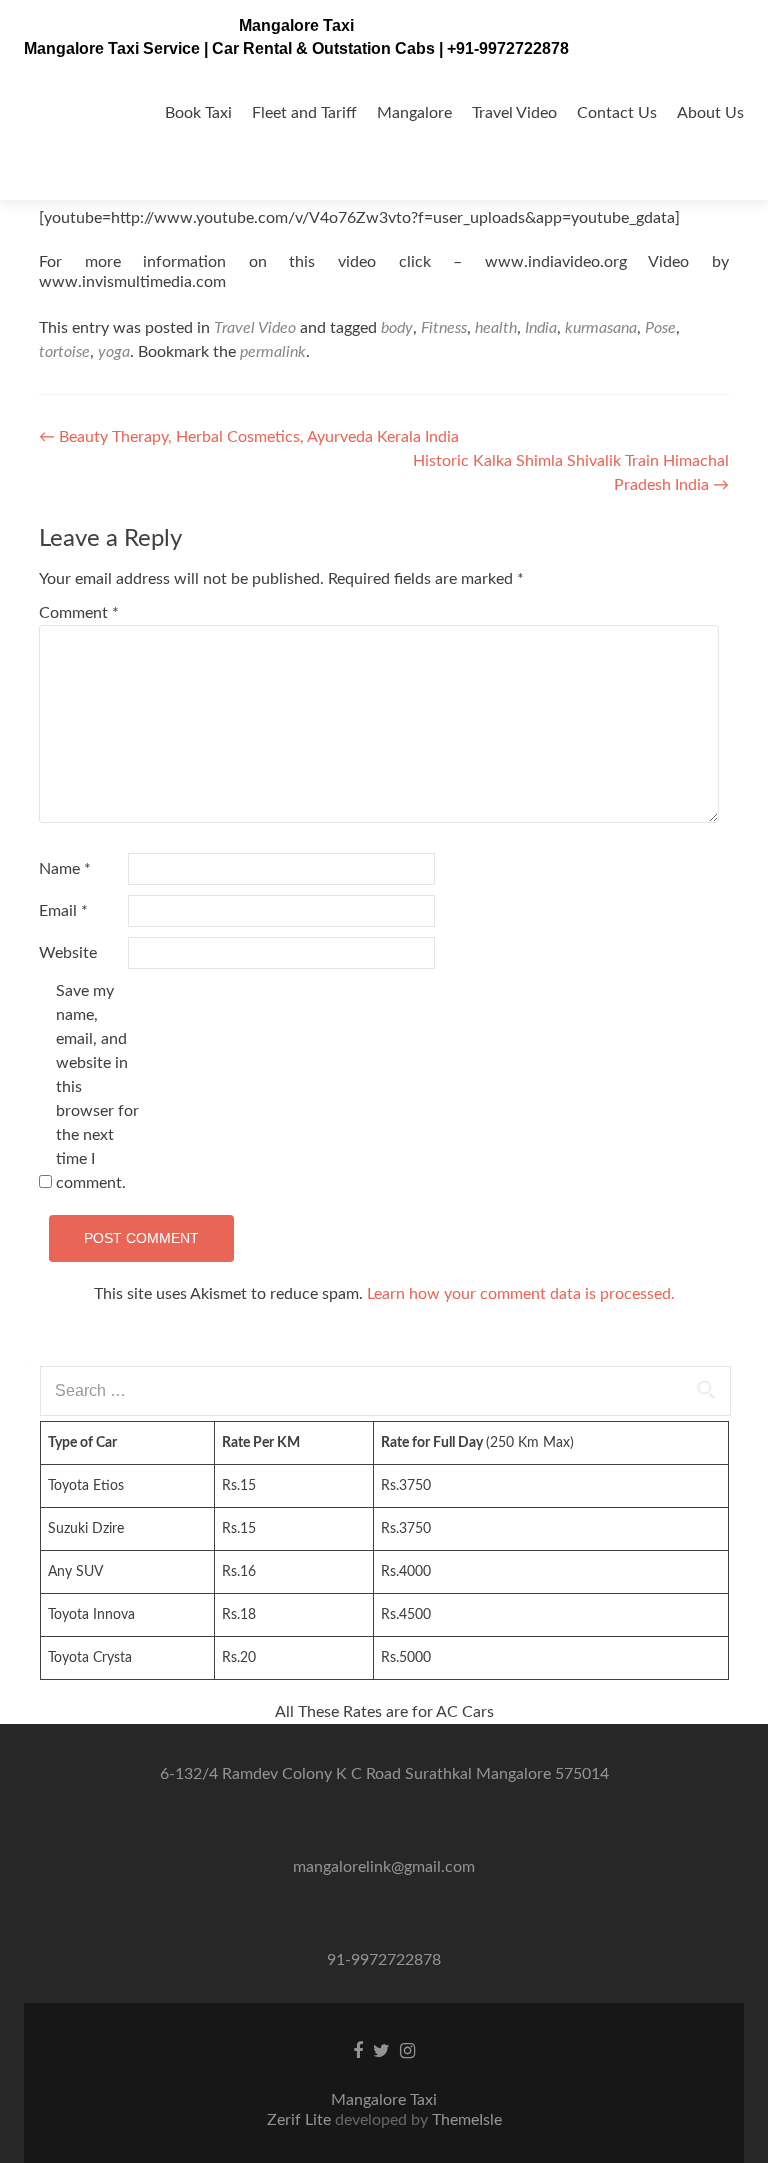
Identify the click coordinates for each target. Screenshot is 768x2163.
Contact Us (617, 113)
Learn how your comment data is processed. (521, 1294)
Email (63, 911)
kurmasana (601, 328)
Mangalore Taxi (296, 25)
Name (65, 869)
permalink (273, 352)
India (541, 328)
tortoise (64, 352)
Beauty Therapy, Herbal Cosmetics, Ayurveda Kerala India (249, 437)
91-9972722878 (384, 1960)
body (397, 328)
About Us (710, 113)
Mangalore (414, 113)
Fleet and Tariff (304, 113)
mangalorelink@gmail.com (384, 1867)
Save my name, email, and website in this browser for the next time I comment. (97, 1087)
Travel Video (514, 113)
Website (68, 953)
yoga (114, 352)
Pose (660, 328)
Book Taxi (198, 113)
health (496, 328)
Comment (79, 613)
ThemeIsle (467, 2120)
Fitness (444, 328)
